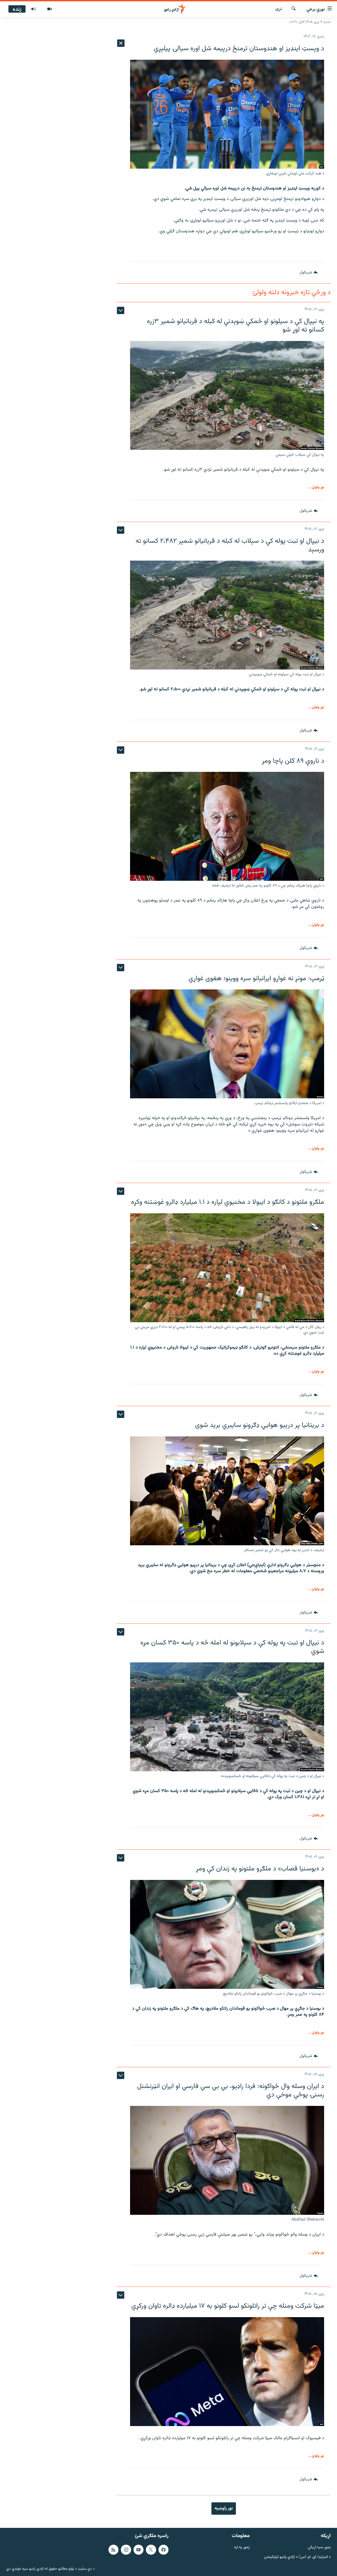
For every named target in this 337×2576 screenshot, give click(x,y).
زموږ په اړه (242, 2547)
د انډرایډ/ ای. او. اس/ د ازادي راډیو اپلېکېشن (297, 2557)
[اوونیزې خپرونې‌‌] (33, 9)
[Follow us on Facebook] (163, 2550)
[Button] (309, 273)
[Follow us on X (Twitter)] (151, 2550)
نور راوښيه (224, 2508)
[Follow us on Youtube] (138, 2550)
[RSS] (113, 2550)
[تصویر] (49, 9)
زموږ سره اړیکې (319, 2547)
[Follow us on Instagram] (126, 2550)
